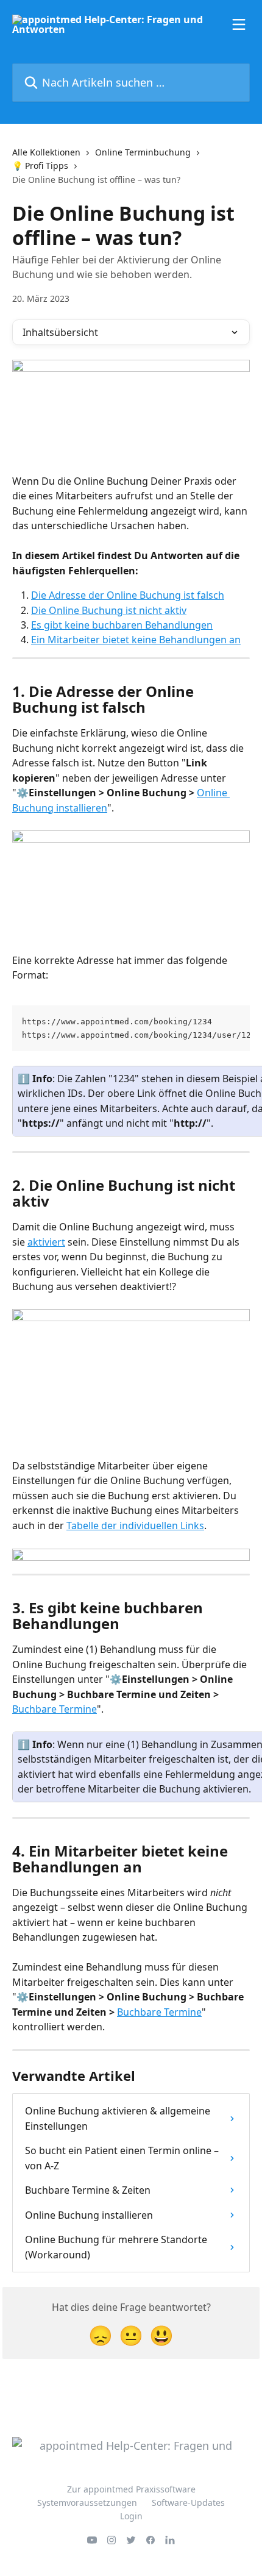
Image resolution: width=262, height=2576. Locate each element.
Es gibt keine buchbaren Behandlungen (122, 625)
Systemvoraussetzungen (87, 2503)
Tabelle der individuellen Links (135, 1525)
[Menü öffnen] (239, 24)
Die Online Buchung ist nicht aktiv (109, 610)
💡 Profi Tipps (40, 166)
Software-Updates (188, 2503)
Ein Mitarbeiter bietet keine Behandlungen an (136, 640)
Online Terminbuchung (143, 152)
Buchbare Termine (55, 1709)
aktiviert (46, 1242)
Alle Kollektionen (46, 152)
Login (131, 2516)
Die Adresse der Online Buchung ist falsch (128, 595)
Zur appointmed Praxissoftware (131, 2489)
